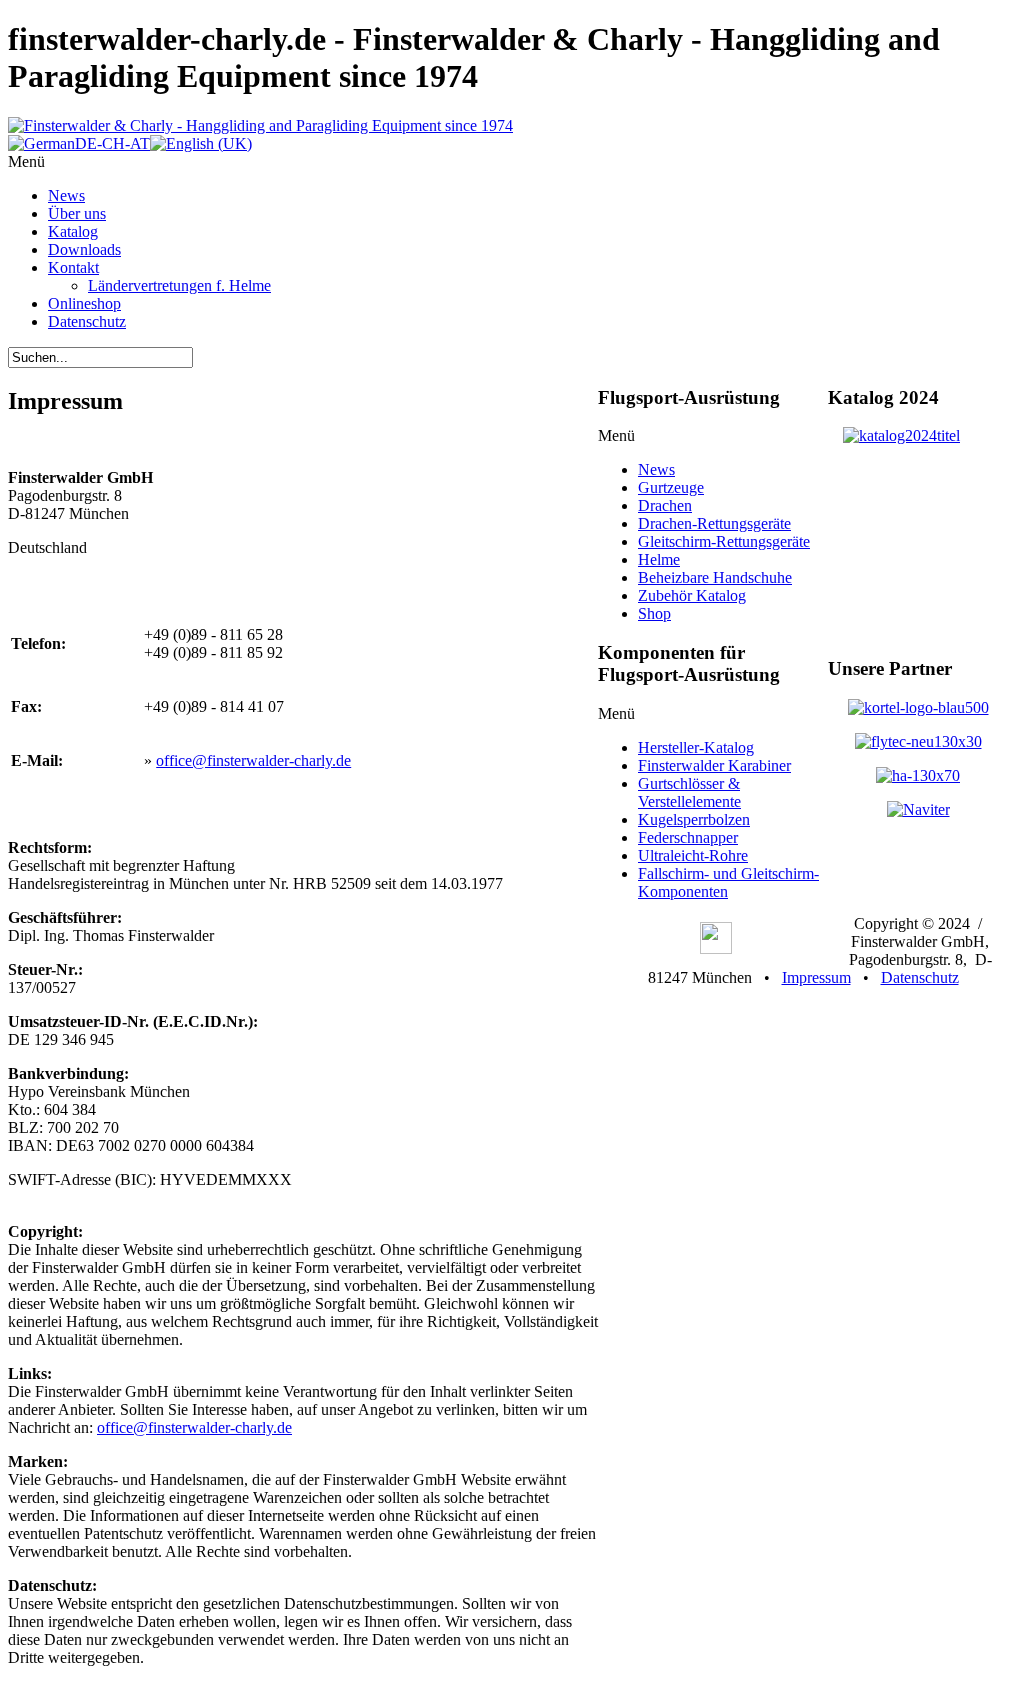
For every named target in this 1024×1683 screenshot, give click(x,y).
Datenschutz (920, 977)
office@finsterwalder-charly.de (253, 760)
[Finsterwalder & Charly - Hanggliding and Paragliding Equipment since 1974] (260, 125)
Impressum (816, 977)
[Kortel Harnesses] (918, 707)
